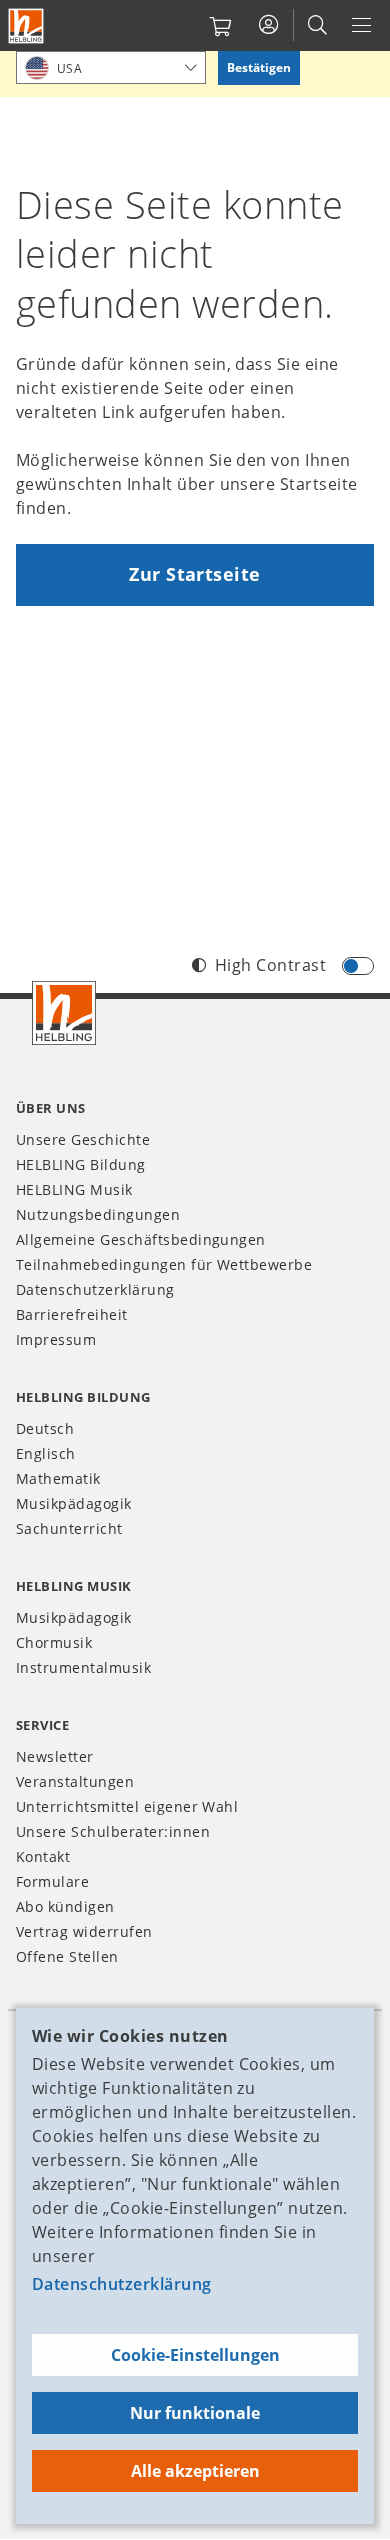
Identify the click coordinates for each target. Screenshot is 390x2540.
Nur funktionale (195, 2413)
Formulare (52, 1881)
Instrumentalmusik (83, 1667)
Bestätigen (259, 67)
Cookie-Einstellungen (195, 2355)
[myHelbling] (268, 25)
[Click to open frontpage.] (26, 26)
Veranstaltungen (75, 1781)
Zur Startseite (195, 574)
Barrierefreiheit (72, 1314)
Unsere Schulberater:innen (113, 1831)
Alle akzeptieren (195, 2471)
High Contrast (270, 965)
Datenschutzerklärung (122, 2284)
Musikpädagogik (74, 1503)
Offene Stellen (67, 1956)
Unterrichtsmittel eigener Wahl (127, 1806)
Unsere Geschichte (83, 1139)
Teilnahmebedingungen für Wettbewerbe (164, 1264)
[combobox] (111, 67)
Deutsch (45, 1428)
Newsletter (55, 1756)
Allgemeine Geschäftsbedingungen (141, 1239)
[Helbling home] (64, 1013)
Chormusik (54, 1642)
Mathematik (58, 1478)
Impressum (56, 1339)
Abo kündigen (65, 1906)
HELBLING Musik (74, 1189)
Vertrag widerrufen (84, 1931)
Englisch (46, 1453)
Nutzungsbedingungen (98, 1214)
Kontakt (43, 1856)
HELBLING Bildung (81, 1164)
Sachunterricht (69, 1528)
